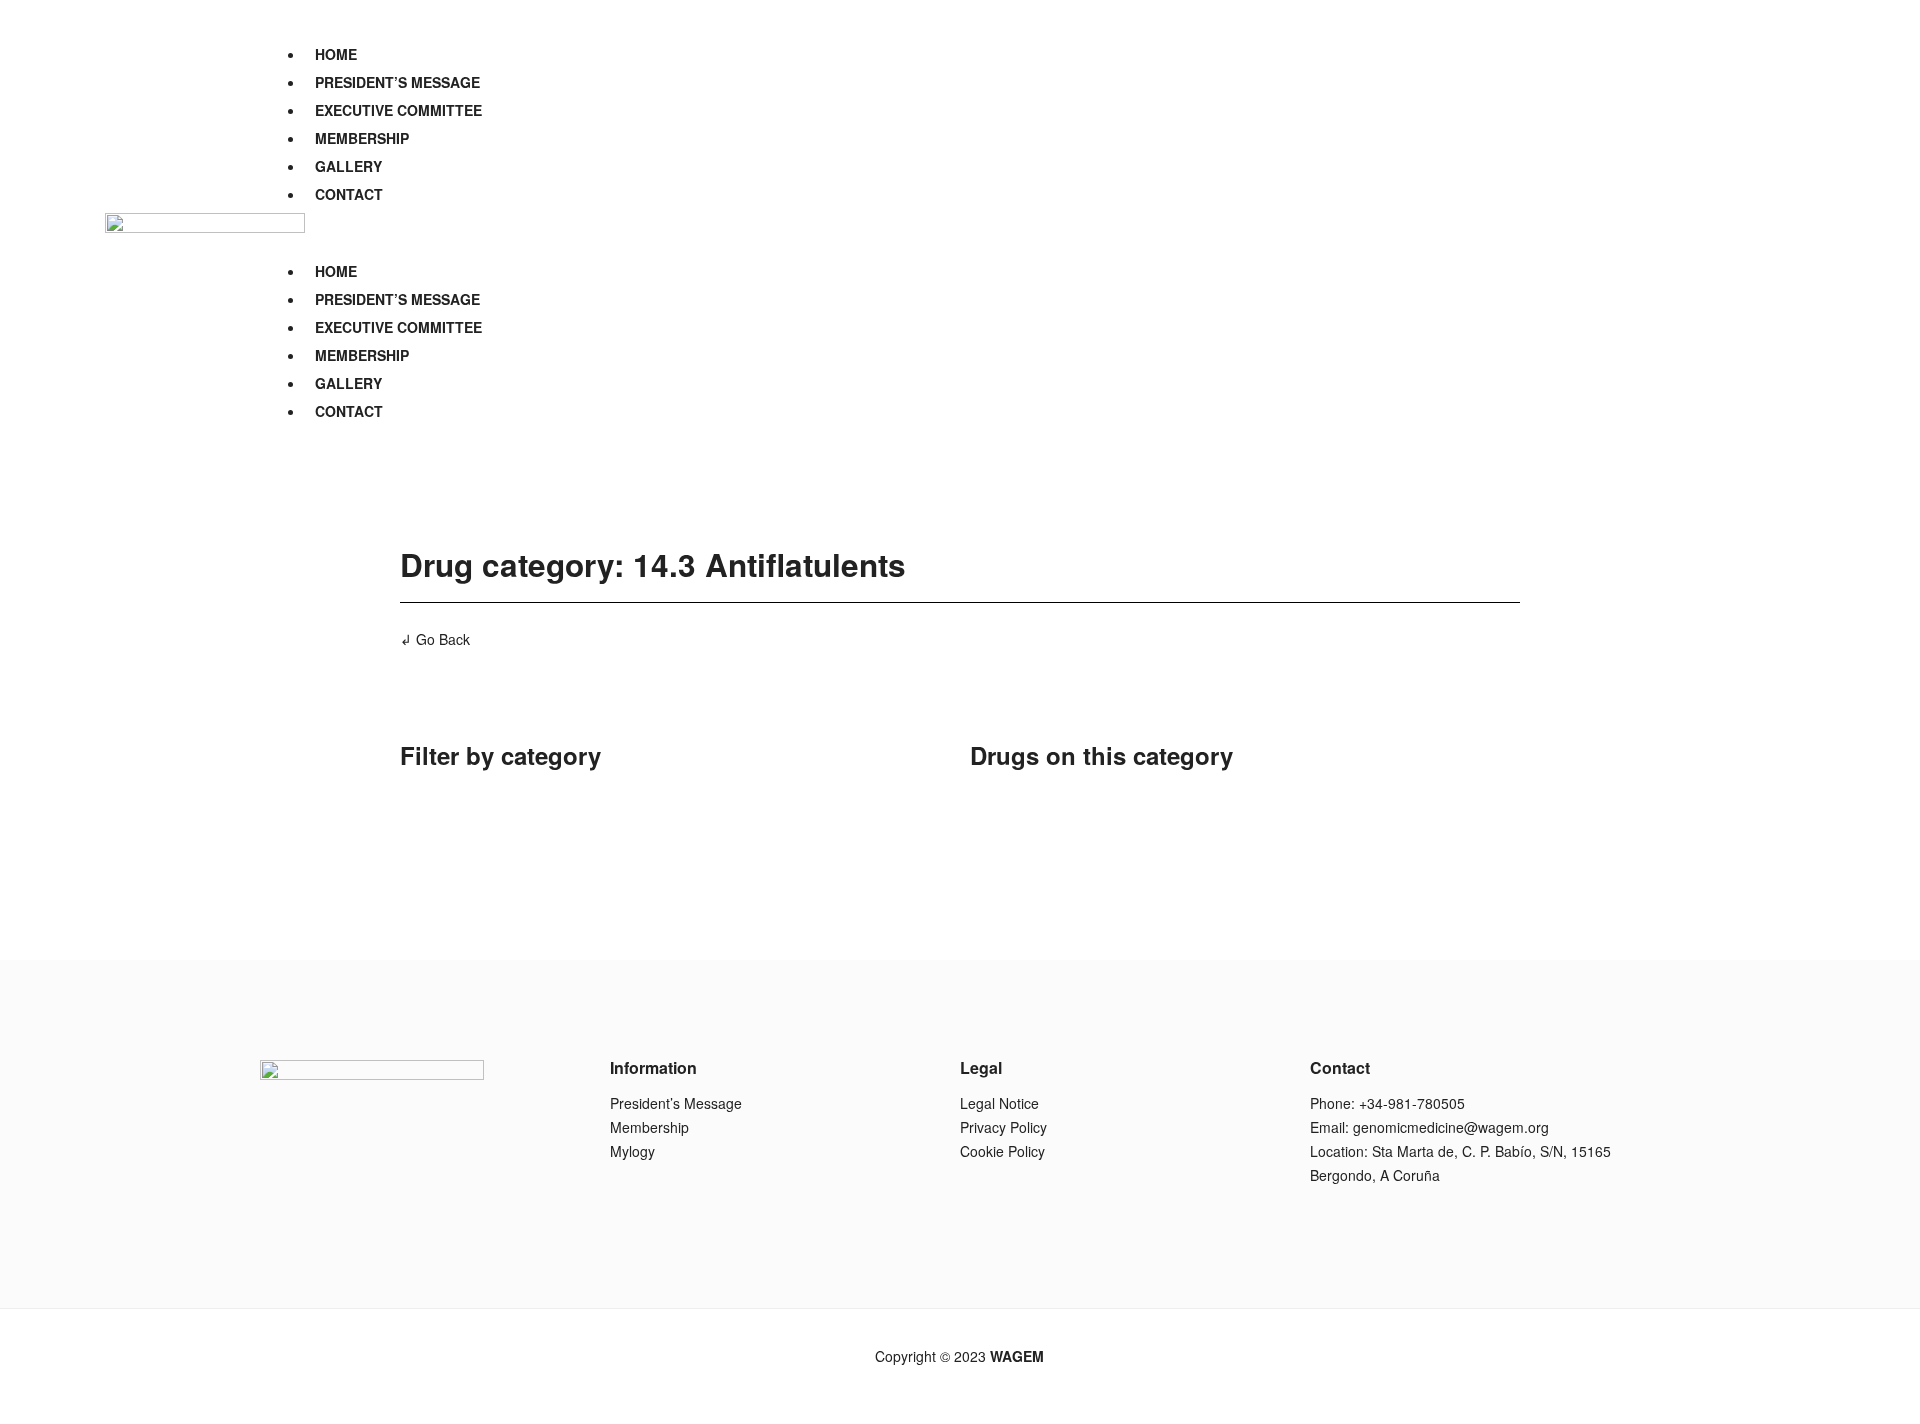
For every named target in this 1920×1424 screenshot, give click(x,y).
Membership (649, 1127)
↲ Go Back (435, 639)
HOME (336, 54)
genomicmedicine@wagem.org (1451, 1127)
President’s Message (676, 1103)
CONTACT (349, 194)
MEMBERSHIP (362, 138)
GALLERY (348, 166)
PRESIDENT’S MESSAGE (397, 82)
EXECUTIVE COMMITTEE (398, 110)
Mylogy (632, 1151)
